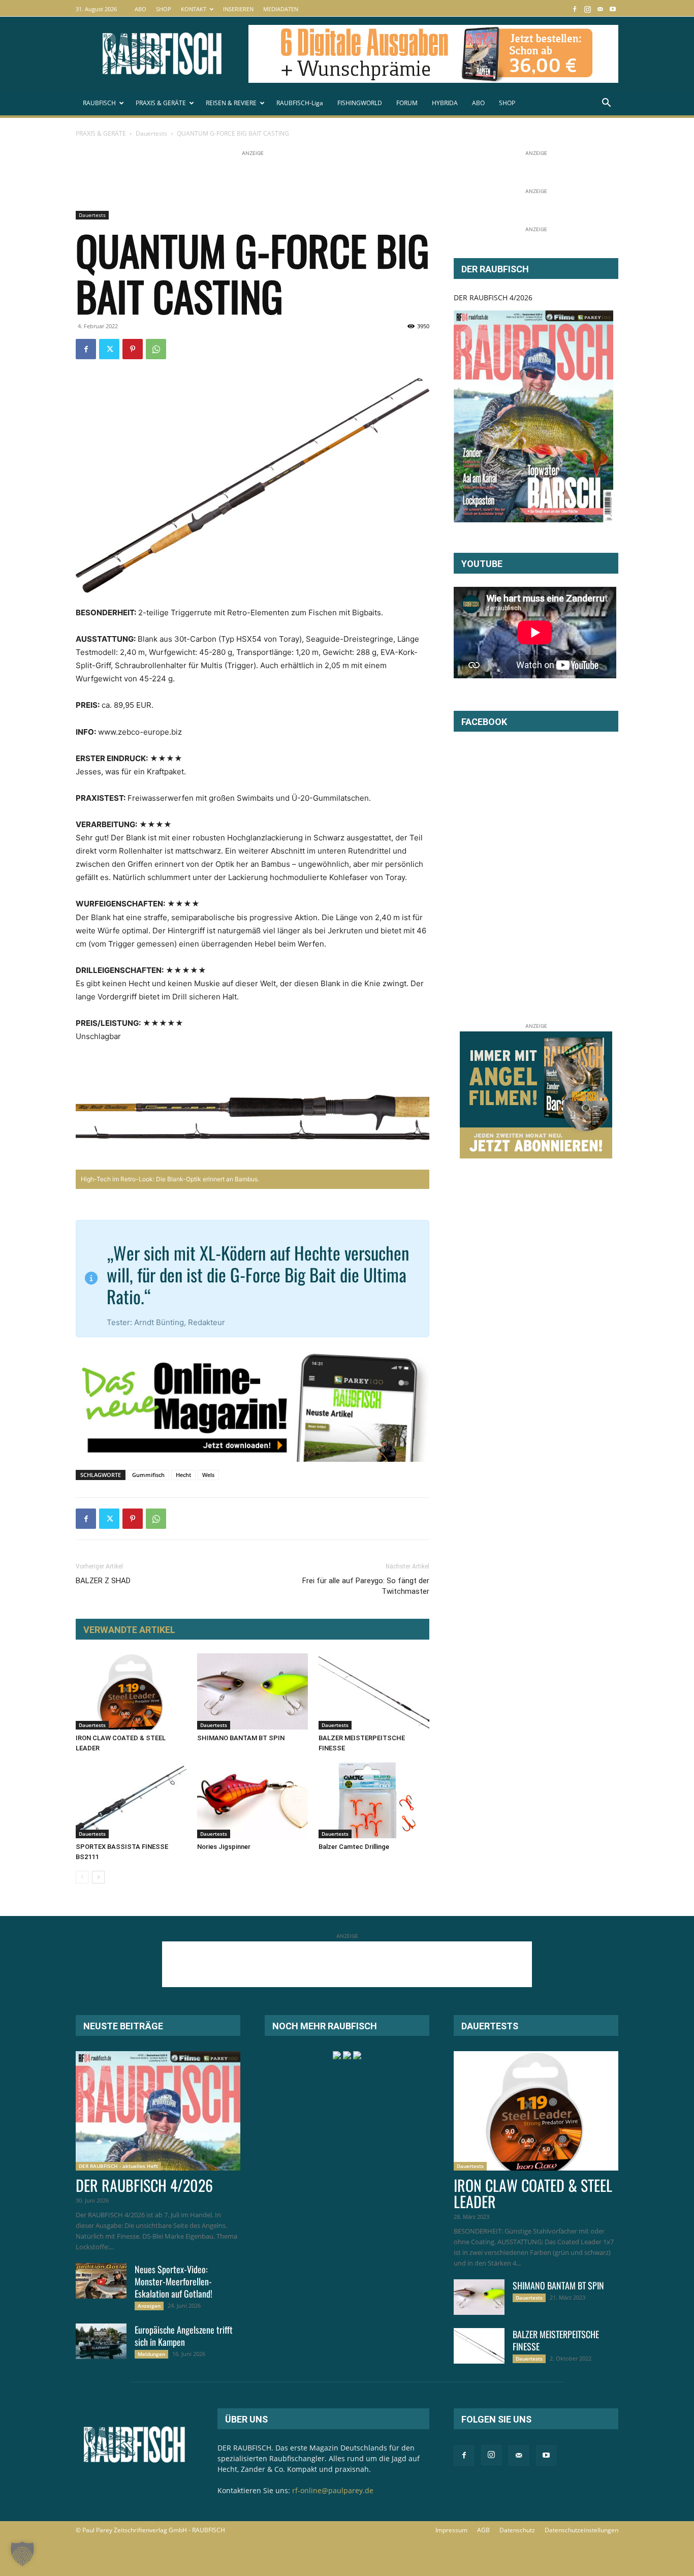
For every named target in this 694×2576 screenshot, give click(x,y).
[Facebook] (575, 9)
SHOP (164, 9)
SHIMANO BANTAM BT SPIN (241, 1738)
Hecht (183, 1475)
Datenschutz (517, 2530)
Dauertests (151, 133)
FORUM (407, 103)
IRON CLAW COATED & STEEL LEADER (533, 2193)
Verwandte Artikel (129, 1630)
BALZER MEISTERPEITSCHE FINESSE (556, 2340)
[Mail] (600, 9)
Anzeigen (149, 2306)
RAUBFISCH (99, 103)
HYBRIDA (445, 103)
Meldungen (151, 2354)
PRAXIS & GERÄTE (161, 103)
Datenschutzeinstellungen (581, 2530)
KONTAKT (194, 9)
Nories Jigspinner (224, 1847)
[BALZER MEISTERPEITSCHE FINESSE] (374, 1691)
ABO (140, 9)
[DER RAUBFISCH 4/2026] (533, 416)
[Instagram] (587, 9)
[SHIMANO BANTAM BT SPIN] (253, 1691)
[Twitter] (109, 349)
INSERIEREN (238, 9)
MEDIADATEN (281, 9)
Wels (208, 1475)
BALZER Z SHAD (103, 1581)
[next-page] (98, 1877)
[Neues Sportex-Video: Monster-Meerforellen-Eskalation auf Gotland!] (101, 2281)
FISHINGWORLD (360, 103)
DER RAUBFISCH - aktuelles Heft (118, 2166)
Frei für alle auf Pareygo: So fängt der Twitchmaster (366, 1586)
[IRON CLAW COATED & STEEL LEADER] (131, 1691)
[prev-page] (82, 1877)
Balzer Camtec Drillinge (354, 1847)
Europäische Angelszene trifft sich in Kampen (184, 2336)
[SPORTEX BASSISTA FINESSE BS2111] (131, 1800)
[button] (606, 104)
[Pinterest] (133, 349)
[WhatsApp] (156, 349)
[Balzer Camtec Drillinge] (374, 1800)
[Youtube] (613, 9)
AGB (483, 2530)
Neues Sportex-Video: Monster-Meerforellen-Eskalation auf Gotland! (173, 2281)
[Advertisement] (261, 181)
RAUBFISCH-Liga (300, 103)
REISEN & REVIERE (231, 103)
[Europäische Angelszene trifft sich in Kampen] (101, 2341)
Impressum (451, 2530)
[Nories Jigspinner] (253, 1800)
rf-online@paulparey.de (333, 2490)
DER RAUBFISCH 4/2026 (493, 297)
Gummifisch (148, 1475)
